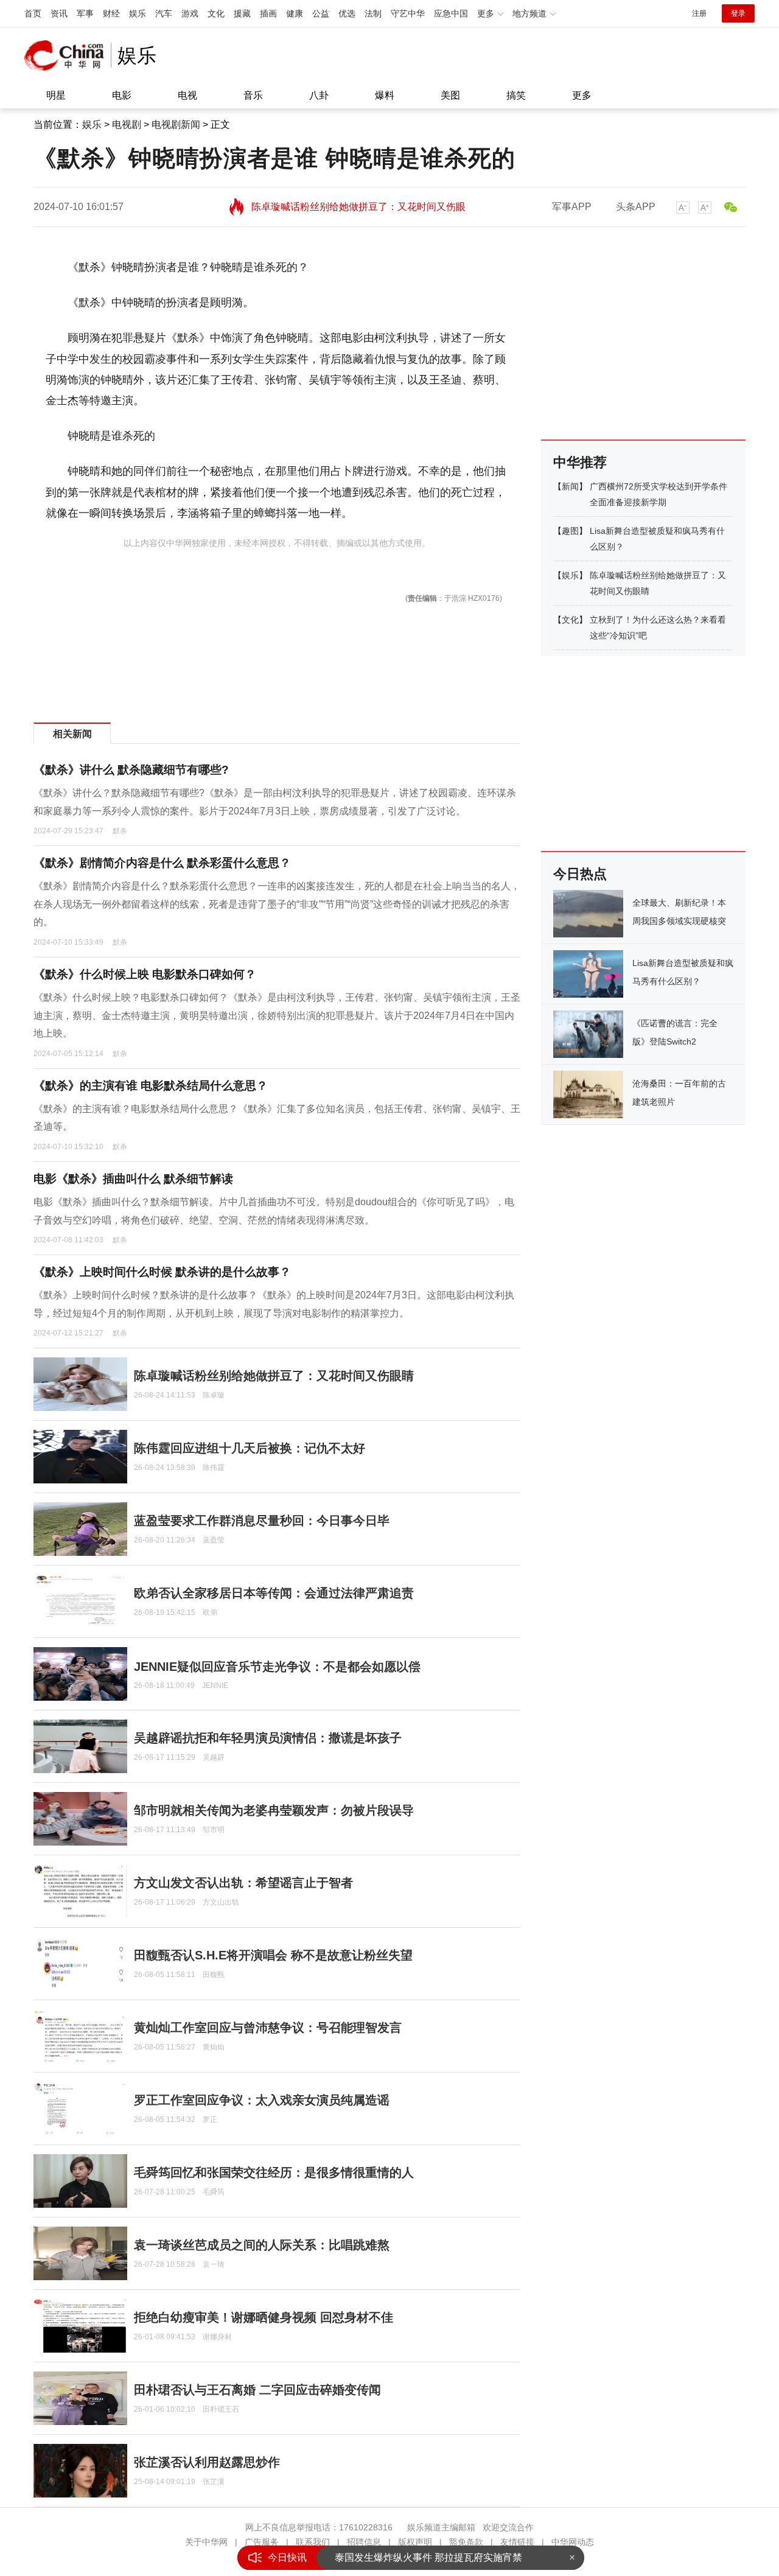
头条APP (636, 207)
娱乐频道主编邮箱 (441, 2527)
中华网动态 (573, 2542)
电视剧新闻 (176, 124)
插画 (268, 13)
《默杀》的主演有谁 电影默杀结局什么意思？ (151, 1086)
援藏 (242, 13)
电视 (187, 95)
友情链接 (517, 2542)
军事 (85, 13)
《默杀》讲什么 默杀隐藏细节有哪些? (131, 770)
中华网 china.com (68, 55)
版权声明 (415, 2542)
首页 (33, 13)
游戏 (190, 13)
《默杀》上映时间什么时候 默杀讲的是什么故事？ (162, 1272)
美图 (450, 95)
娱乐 (138, 13)
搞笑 (516, 95)
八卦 (319, 95)
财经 (111, 13)
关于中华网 (206, 2542)
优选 (347, 13)
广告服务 (262, 2542)
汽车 (164, 13)
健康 (295, 13)
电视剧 (127, 124)
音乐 (253, 95)
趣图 (570, 531)
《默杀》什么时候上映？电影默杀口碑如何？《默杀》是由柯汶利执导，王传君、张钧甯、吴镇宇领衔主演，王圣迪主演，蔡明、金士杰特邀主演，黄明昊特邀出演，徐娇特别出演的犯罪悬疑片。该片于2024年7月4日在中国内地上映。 (277, 1015)
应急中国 (451, 13)
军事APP (572, 207)
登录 (738, 13)
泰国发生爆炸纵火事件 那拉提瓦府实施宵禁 (428, 2557)
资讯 (59, 13)
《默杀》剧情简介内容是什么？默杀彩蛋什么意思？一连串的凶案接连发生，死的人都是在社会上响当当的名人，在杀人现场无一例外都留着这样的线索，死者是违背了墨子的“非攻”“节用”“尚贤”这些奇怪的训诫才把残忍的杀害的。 (277, 904)
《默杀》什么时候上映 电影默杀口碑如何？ (145, 974)
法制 (373, 13)
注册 (699, 13)
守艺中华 (408, 13)
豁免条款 (466, 2542)
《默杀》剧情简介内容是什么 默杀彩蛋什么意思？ (162, 863)
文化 (216, 13)
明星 (56, 95)
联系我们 (313, 2542)
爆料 (385, 95)
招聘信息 (364, 2542)
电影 (122, 95)
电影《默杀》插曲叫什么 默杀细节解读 (133, 1179)
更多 (582, 95)
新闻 (570, 486)
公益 (321, 13)
